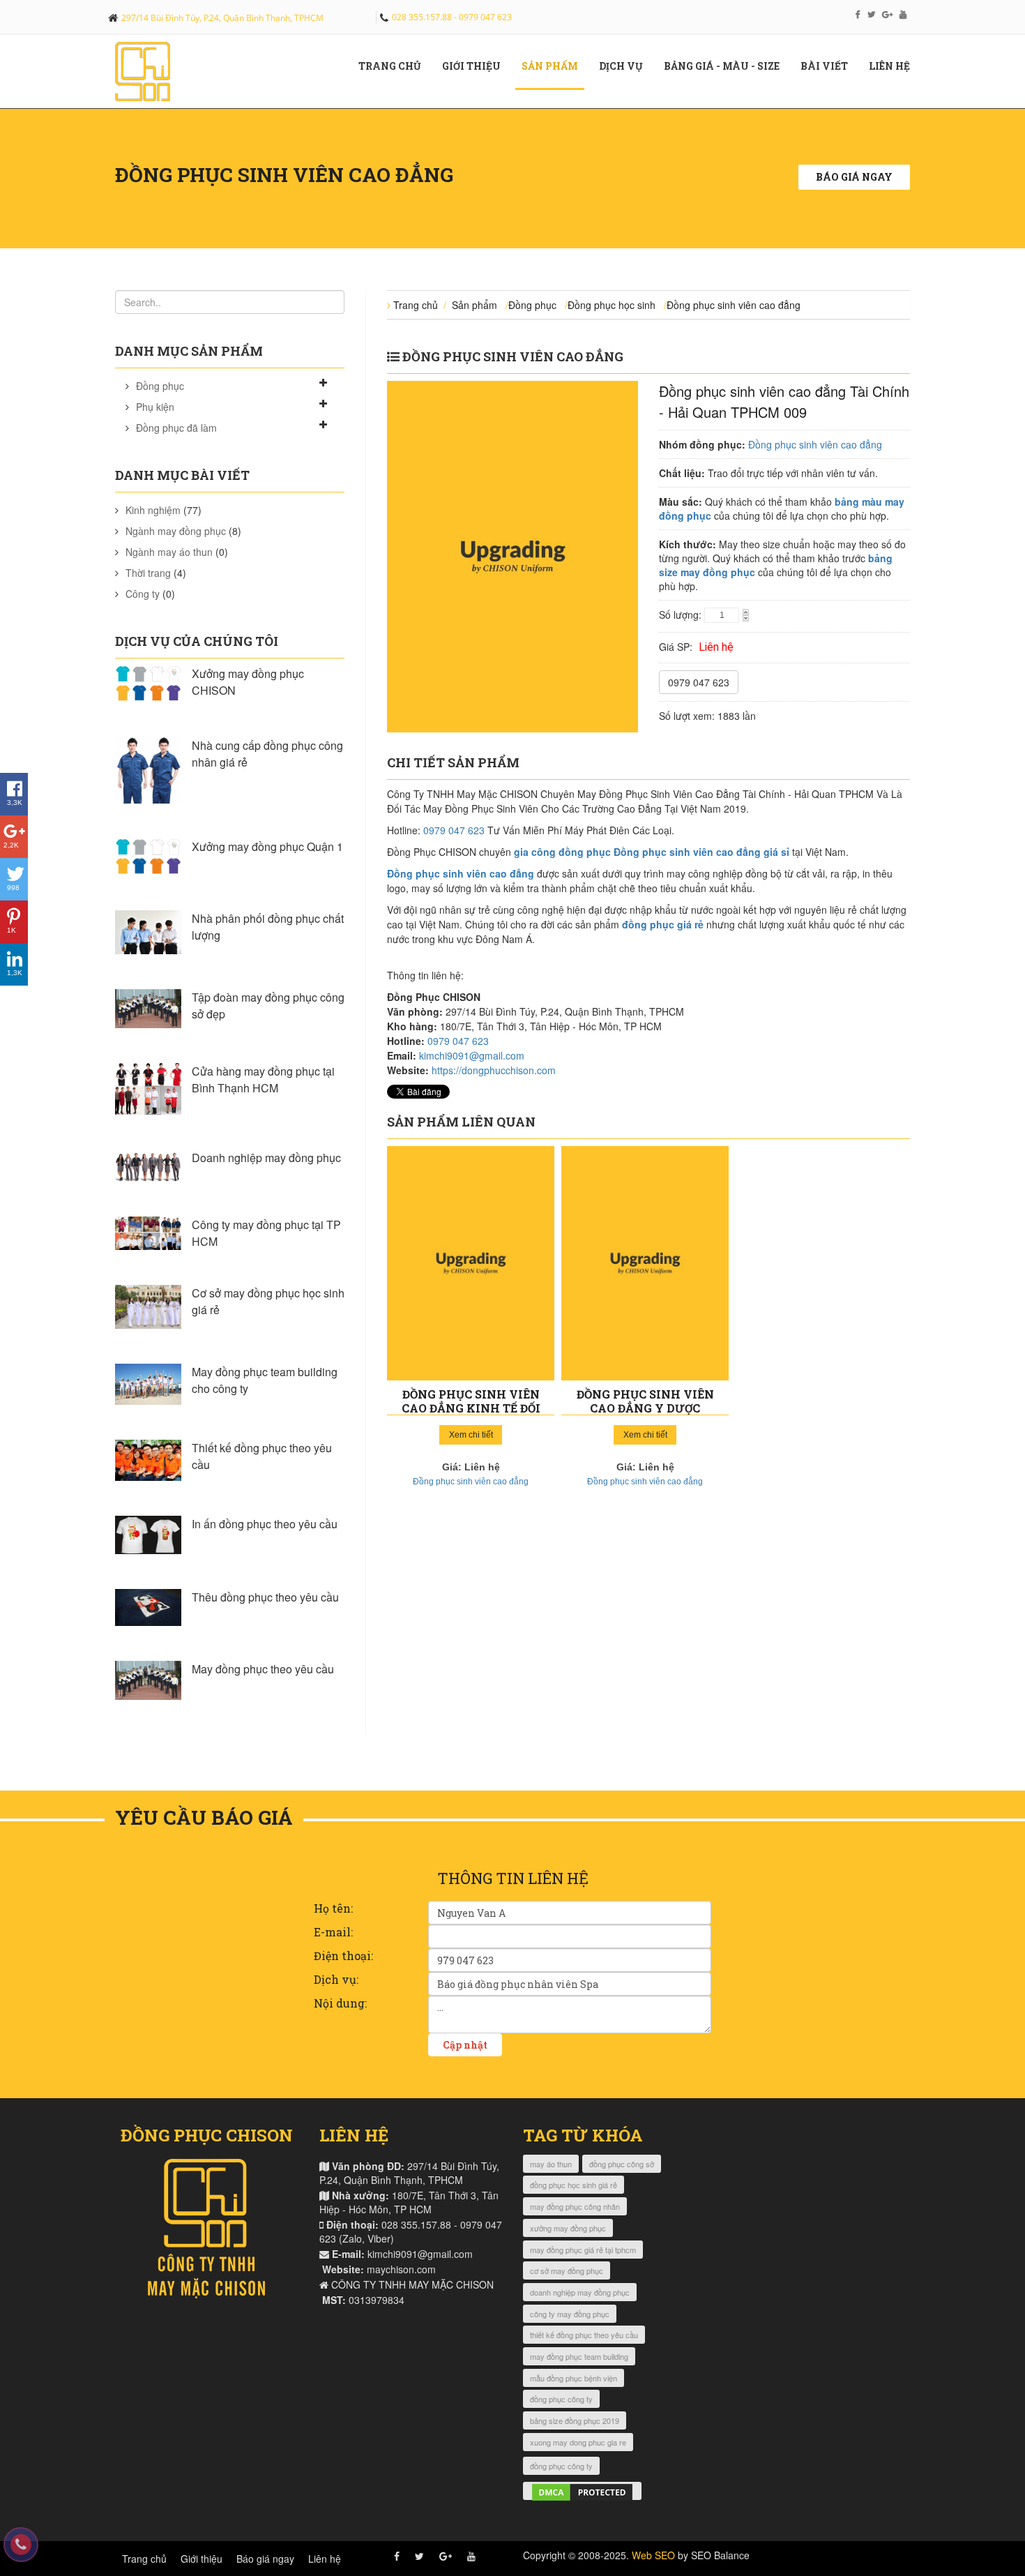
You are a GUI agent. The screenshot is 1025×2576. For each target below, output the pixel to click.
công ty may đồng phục (570, 2314)
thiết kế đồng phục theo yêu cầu (584, 2335)
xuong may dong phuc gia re (578, 2442)
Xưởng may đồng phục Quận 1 (267, 846)
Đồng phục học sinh (612, 305)
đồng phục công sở (622, 2164)
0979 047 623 (699, 682)
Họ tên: (333, 1908)
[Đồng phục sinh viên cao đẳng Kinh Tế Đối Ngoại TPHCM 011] (471, 1263)
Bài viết (829, 66)
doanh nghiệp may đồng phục (580, 2292)
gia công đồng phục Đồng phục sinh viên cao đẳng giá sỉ (652, 852)
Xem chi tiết (471, 1435)
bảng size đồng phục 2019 (575, 2420)
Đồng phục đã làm (176, 428)
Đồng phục (160, 386)
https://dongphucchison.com (494, 1070)
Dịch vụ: (336, 1979)
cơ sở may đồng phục (567, 2270)
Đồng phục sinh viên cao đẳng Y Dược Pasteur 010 (645, 1408)
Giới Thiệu (477, 66)
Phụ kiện (155, 407)
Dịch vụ (626, 66)
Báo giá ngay (854, 177)
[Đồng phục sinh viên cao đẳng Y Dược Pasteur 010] (645, 1263)
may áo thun (551, 2164)
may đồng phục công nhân (575, 2206)
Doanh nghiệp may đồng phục (266, 1158)
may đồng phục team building (579, 2356)
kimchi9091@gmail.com (472, 1055)
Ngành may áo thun (169, 552)
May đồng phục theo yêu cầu (263, 1669)
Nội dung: (340, 2003)
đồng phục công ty (561, 2399)
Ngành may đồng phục (176, 531)
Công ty (143, 594)
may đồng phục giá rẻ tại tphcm (583, 2250)
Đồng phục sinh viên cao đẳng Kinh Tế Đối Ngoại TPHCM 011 (471, 1408)
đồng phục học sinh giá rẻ (574, 2185)
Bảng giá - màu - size (727, 66)
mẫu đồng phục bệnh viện (574, 2378)
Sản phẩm (555, 66)
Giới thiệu (202, 2559)
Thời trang (148, 573)
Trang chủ (395, 66)
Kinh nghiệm (153, 510)
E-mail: (333, 1932)
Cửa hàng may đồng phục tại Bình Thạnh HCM (263, 1079)
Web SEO (653, 2555)
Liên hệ (895, 66)
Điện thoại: (343, 1956)
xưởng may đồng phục (568, 2228)
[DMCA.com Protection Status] (582, 2491)
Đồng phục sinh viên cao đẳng (734, 305)
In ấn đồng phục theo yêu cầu (265, 1524)
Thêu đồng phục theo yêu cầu (265, 1597)
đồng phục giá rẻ (663, 924)
